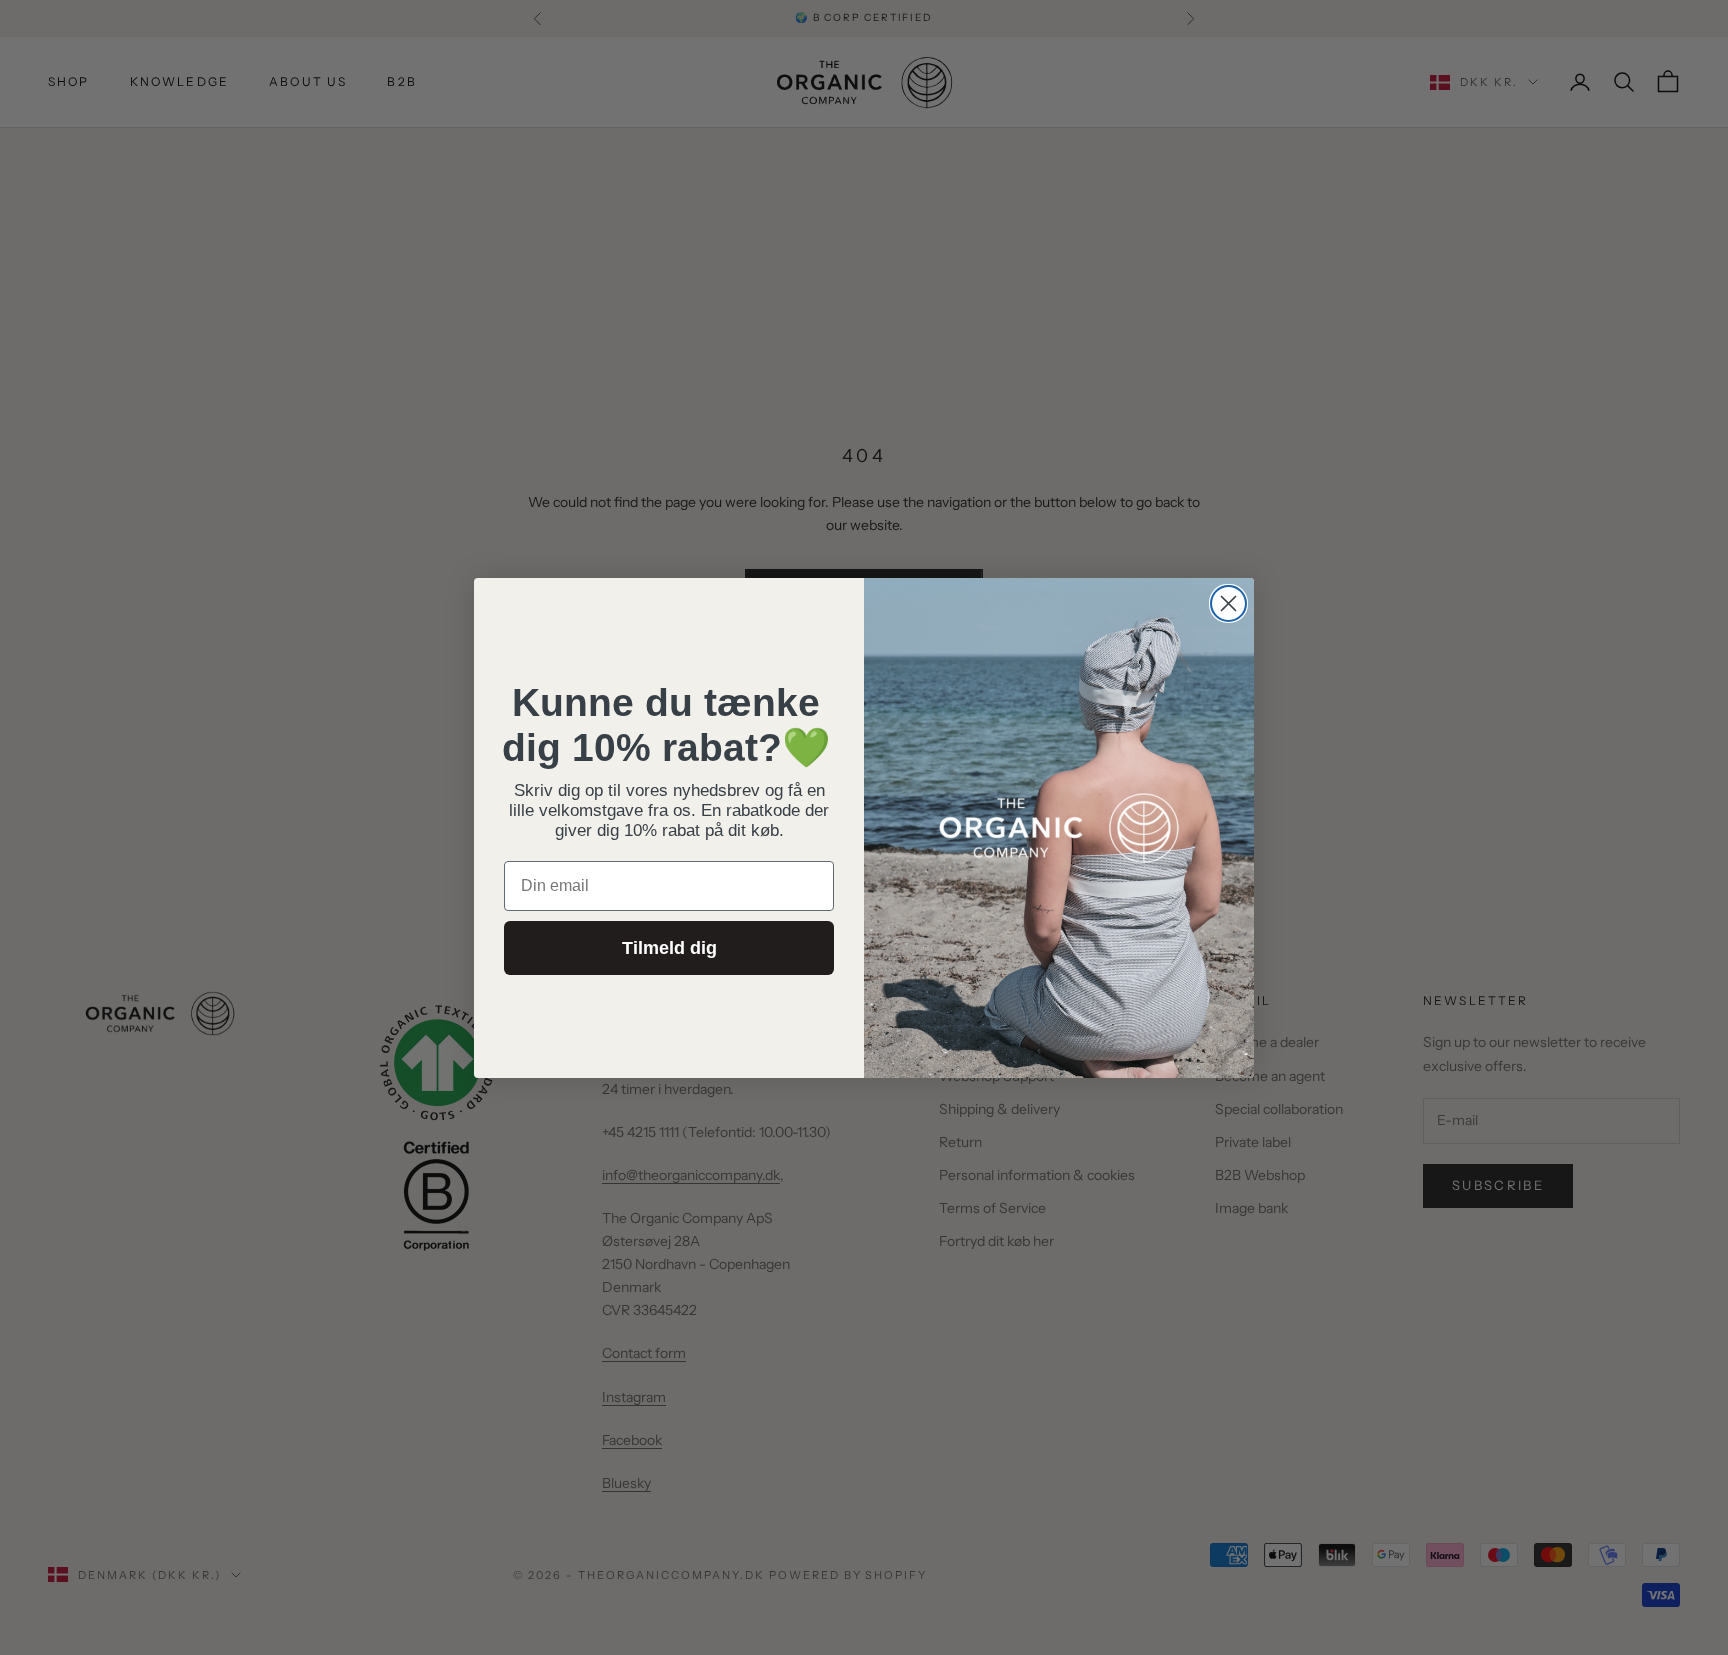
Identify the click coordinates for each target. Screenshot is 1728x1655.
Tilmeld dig (669, 948)
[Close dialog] (1228, 603)
